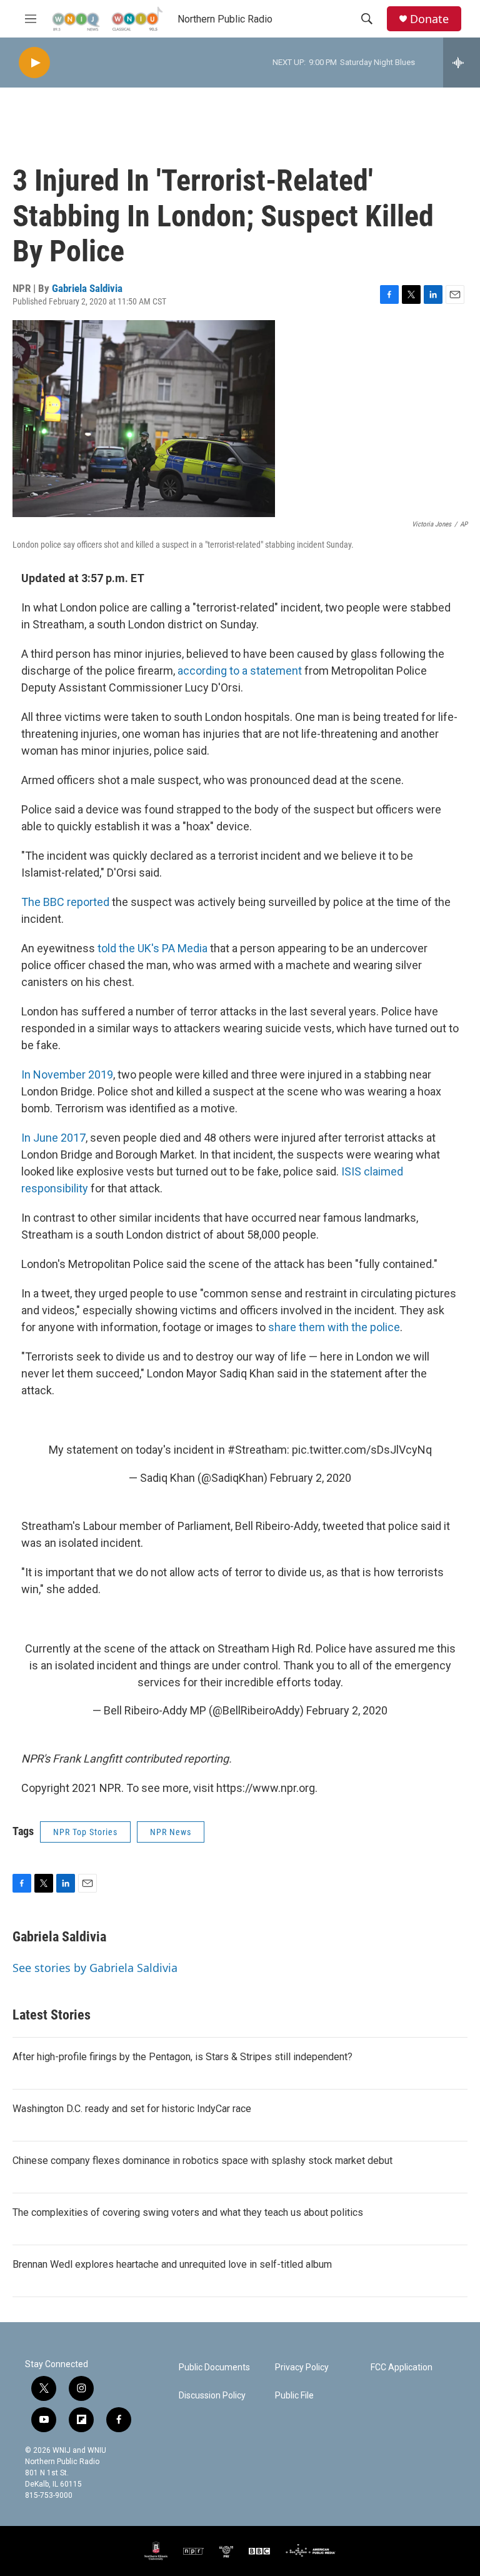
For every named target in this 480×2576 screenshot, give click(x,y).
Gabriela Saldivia (87, 288)
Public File (294, 2396)
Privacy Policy (302, 2367)
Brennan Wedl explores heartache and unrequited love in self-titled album (172, 2264)
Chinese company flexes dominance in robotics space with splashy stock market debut (202, 2161)
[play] (34, 63)
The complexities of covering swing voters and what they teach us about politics (188, 2212)
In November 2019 (67, 1074)
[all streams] (462, 63)
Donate (429, 19)
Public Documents (214, 2367)
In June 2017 (53, 1138)
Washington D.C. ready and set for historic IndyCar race (132, 2109)
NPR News (171, 1832)
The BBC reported (65, 902)
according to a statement (240, 671)
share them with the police (334, 1327)
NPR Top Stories (85, 1832)
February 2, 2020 (311, 1478)
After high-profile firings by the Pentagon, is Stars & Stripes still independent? (182, 2057)
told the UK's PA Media (152, 948)
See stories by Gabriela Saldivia (95, 1968)
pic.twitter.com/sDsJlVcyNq (362, 1450)
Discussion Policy (212, 2396)
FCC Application (402, 2367)
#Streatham (257, 1450)
